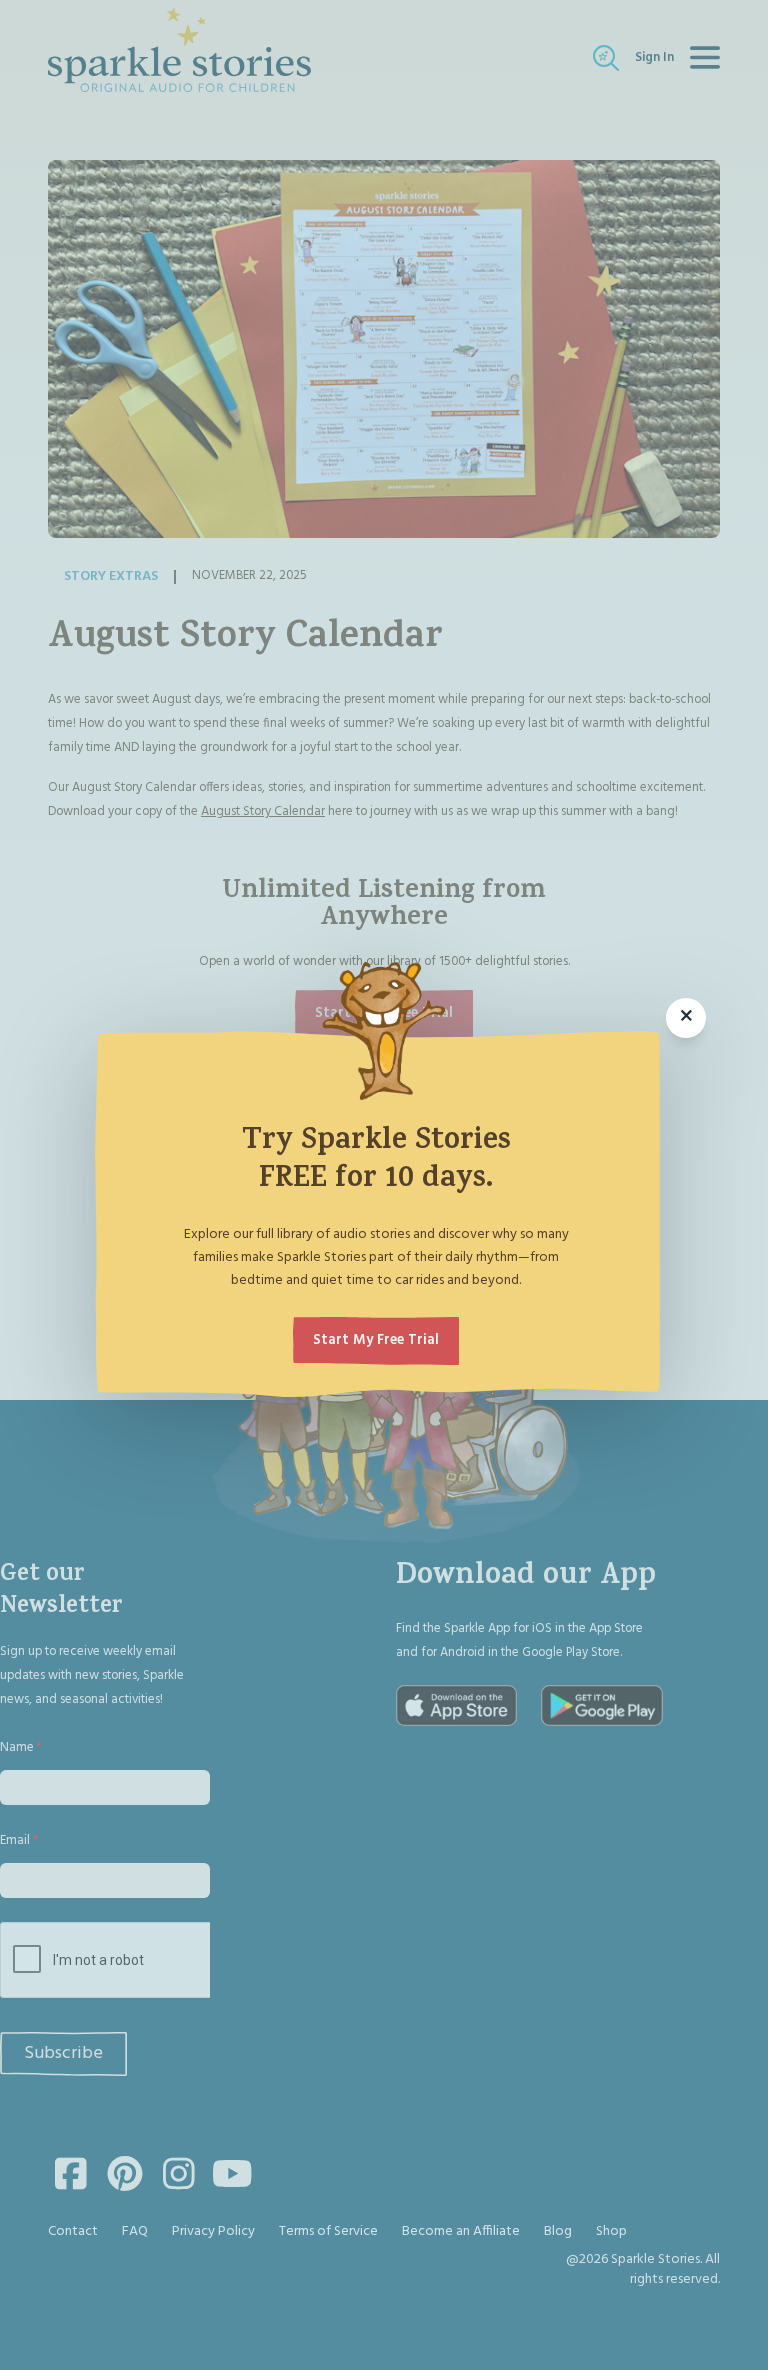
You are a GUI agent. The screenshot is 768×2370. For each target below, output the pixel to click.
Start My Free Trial (376, 1340)
